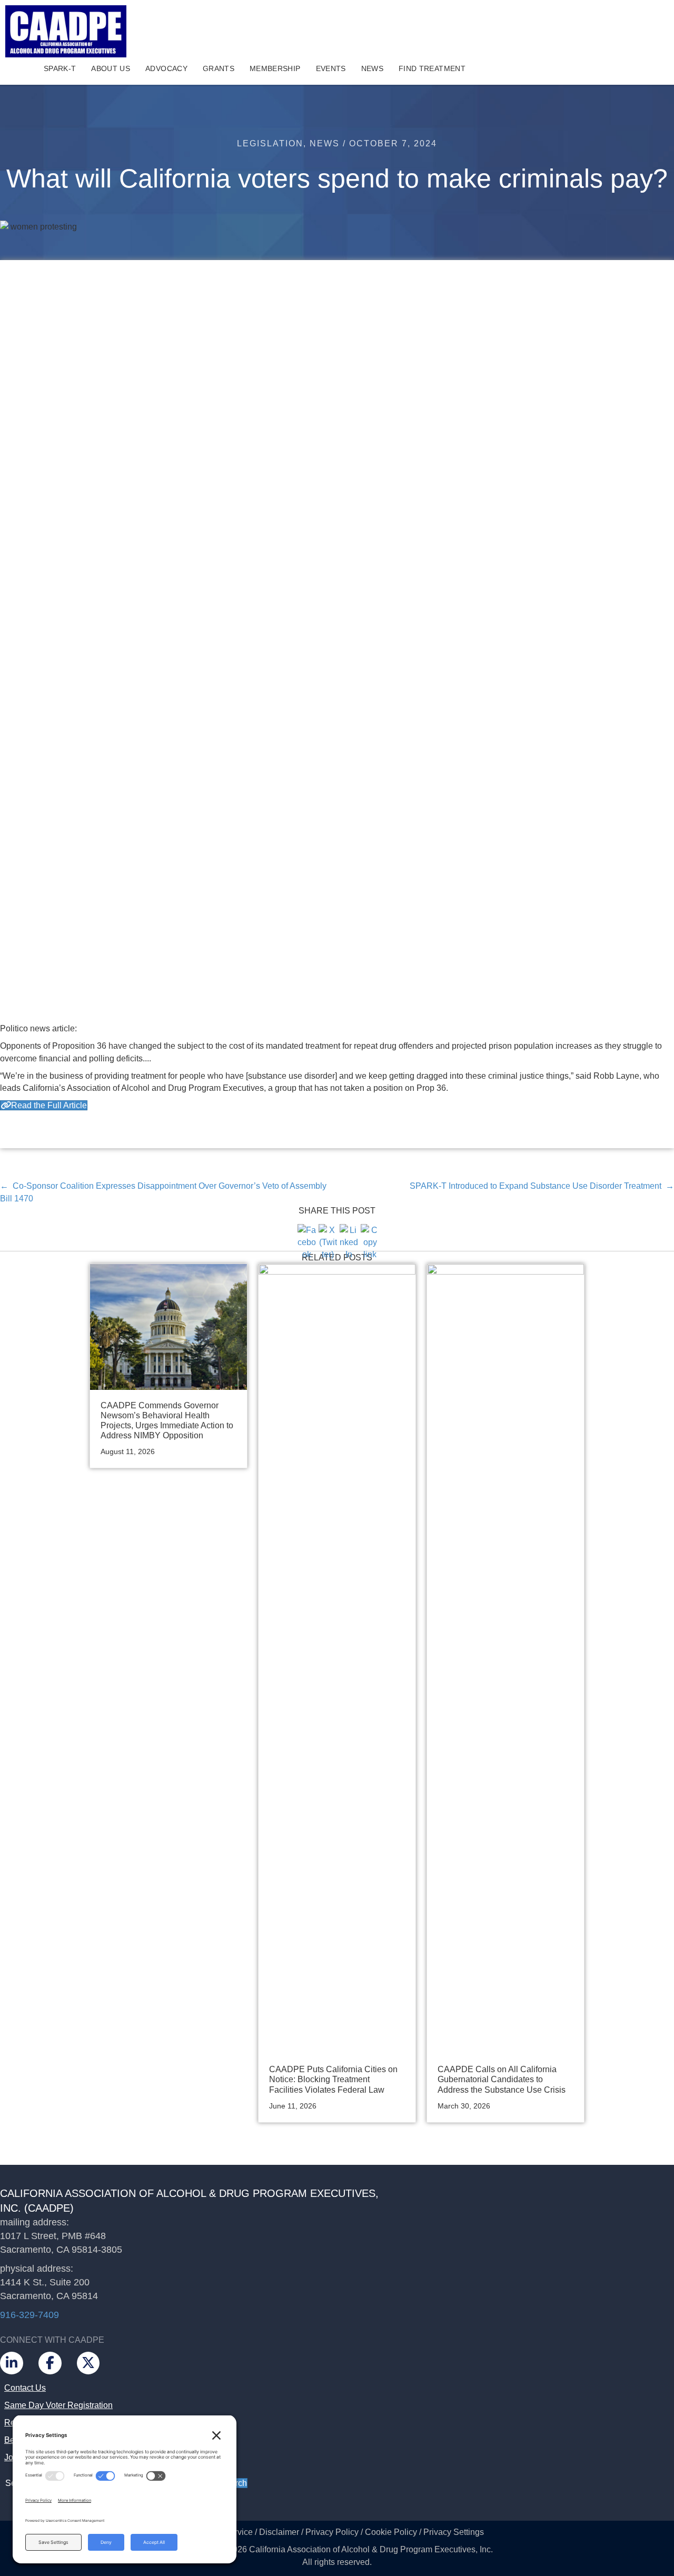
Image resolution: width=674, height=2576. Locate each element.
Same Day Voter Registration (58, 2405)
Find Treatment (432, 68)
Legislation (270, 143)
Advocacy (166, 68)
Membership (275, 68)
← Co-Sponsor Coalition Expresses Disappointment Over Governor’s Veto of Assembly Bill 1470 (163, 1192)
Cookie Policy (391, 2532)
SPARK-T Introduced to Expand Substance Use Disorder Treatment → (542, 1186)
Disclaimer (279, 2532)
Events (331, 68)
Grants (219, 68)
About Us (111, 68)
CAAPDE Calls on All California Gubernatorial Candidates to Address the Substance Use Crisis (502, 2079)
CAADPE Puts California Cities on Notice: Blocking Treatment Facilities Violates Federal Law (333, 2079)
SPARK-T (60, 68)
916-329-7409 (29, 2315)
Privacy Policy (332, 2532)
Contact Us (25, 2388)
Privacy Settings (454, 2532)
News (372, 68)
